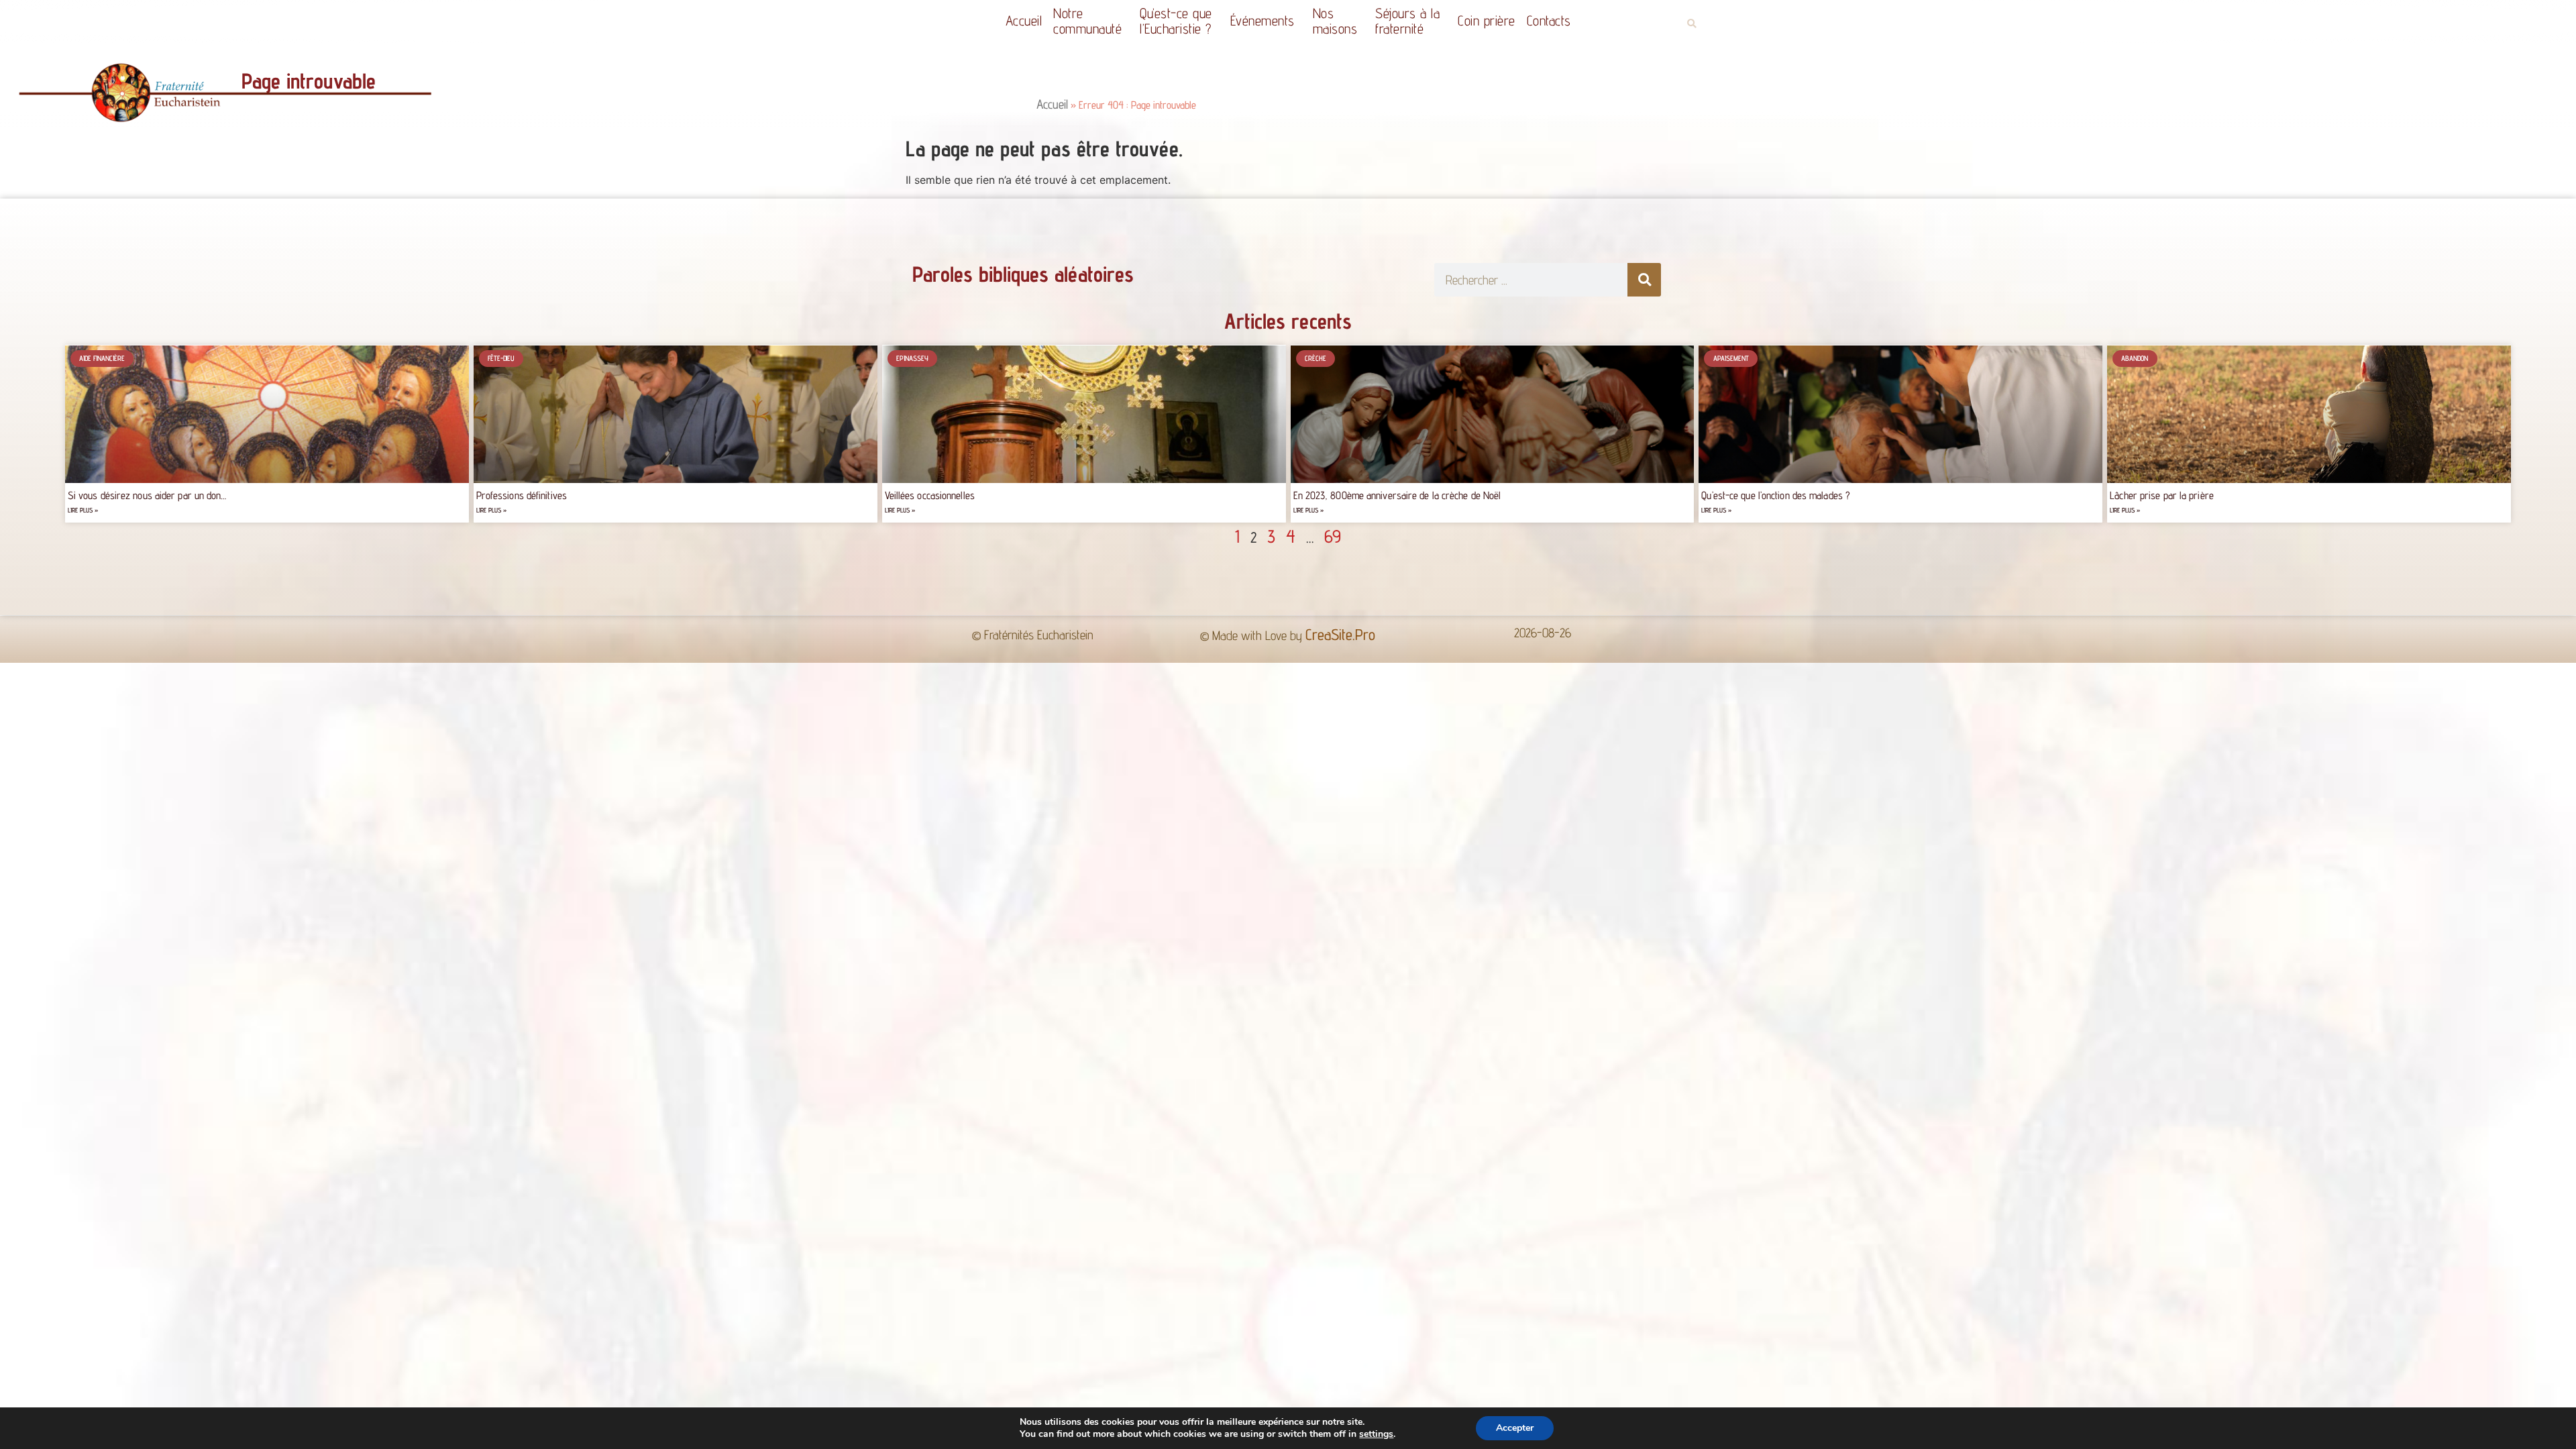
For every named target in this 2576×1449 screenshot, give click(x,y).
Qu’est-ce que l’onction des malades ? (1776, 495)
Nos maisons (1335, 21)
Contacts (1549, 20)
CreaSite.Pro (1340, 634)
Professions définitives (522, 495)
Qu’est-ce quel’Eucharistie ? (1176, 21)
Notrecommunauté (1087, 21)
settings (1376, 1434)
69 (1333, 536)
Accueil (1024, 20)
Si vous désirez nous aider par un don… (147, 495)
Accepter (1515, 1428)
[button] (1692, 24)
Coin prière (1487, 20)
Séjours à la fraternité (1407, 21)
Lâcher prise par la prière (2162, 495)
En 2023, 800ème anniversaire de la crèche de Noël (1399, 495)
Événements (1263, 20)
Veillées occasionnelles (930, 495)
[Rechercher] (1644, 280)
